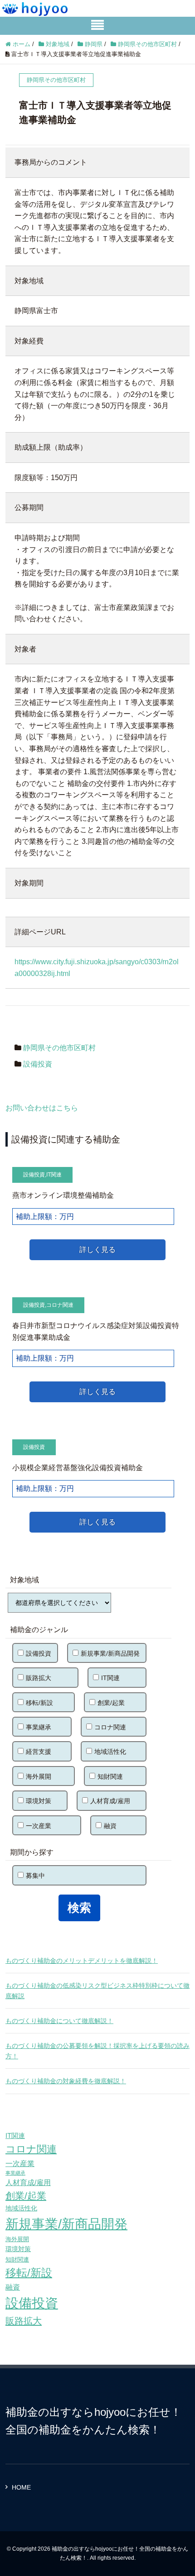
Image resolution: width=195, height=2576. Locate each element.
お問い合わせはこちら (42, 1108)
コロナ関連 (60, 1305)
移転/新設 (39, 1703)
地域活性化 (110, 1752)
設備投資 (38, 1064)
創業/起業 (111, 1703)
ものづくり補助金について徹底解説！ (59, 2021)
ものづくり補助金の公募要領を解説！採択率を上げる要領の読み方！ (97, 2051)
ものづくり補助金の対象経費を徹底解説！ (66, 2081)
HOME (21, 2487)
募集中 (35, 1876)
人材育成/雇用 (110, 1801)
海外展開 (39, 1776)
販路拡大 (39, 1678)
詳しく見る (97, 1250)
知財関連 (110, 1776)
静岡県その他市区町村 (59, 1048)
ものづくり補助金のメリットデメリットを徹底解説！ (82, 1961)
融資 (110, 1826)
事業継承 (39, 1727)
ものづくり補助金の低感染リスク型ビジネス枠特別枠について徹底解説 (97, 1990)
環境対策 (39, 1801)
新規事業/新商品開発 (110, 1653)
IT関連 (54, 1175)
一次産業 (39, 1826)
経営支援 (39, 1752)
